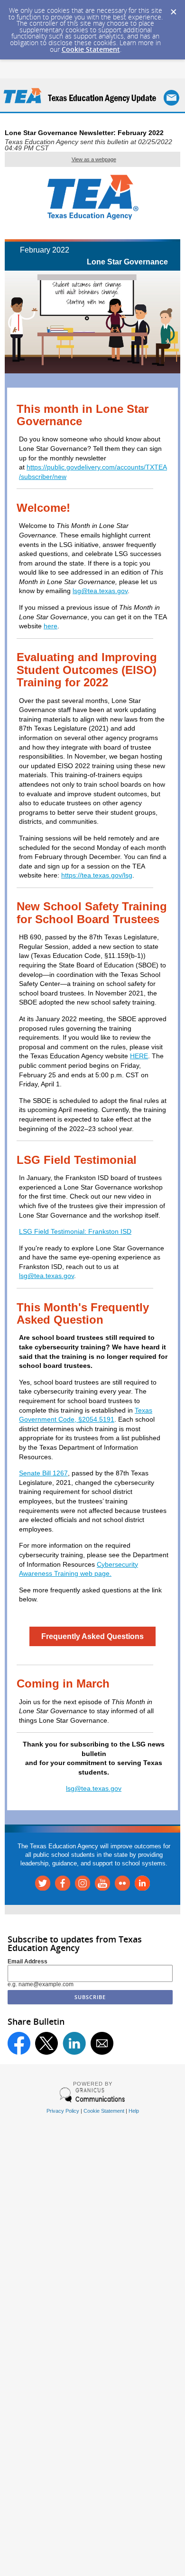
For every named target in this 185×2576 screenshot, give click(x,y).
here (51, 626)
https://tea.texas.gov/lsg (97, 875)
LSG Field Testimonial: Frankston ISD (75, 1231)
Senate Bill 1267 (43, 1473)
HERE (139, 1056)
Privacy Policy (63, 2111)
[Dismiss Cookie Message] (173, 9)
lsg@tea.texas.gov (100, 591)
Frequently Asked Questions (92, 1636)
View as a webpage (94, 159)
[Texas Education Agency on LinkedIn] (142, 1888)
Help (134, 2111)
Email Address (28, 1961)
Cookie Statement (91, 49)
